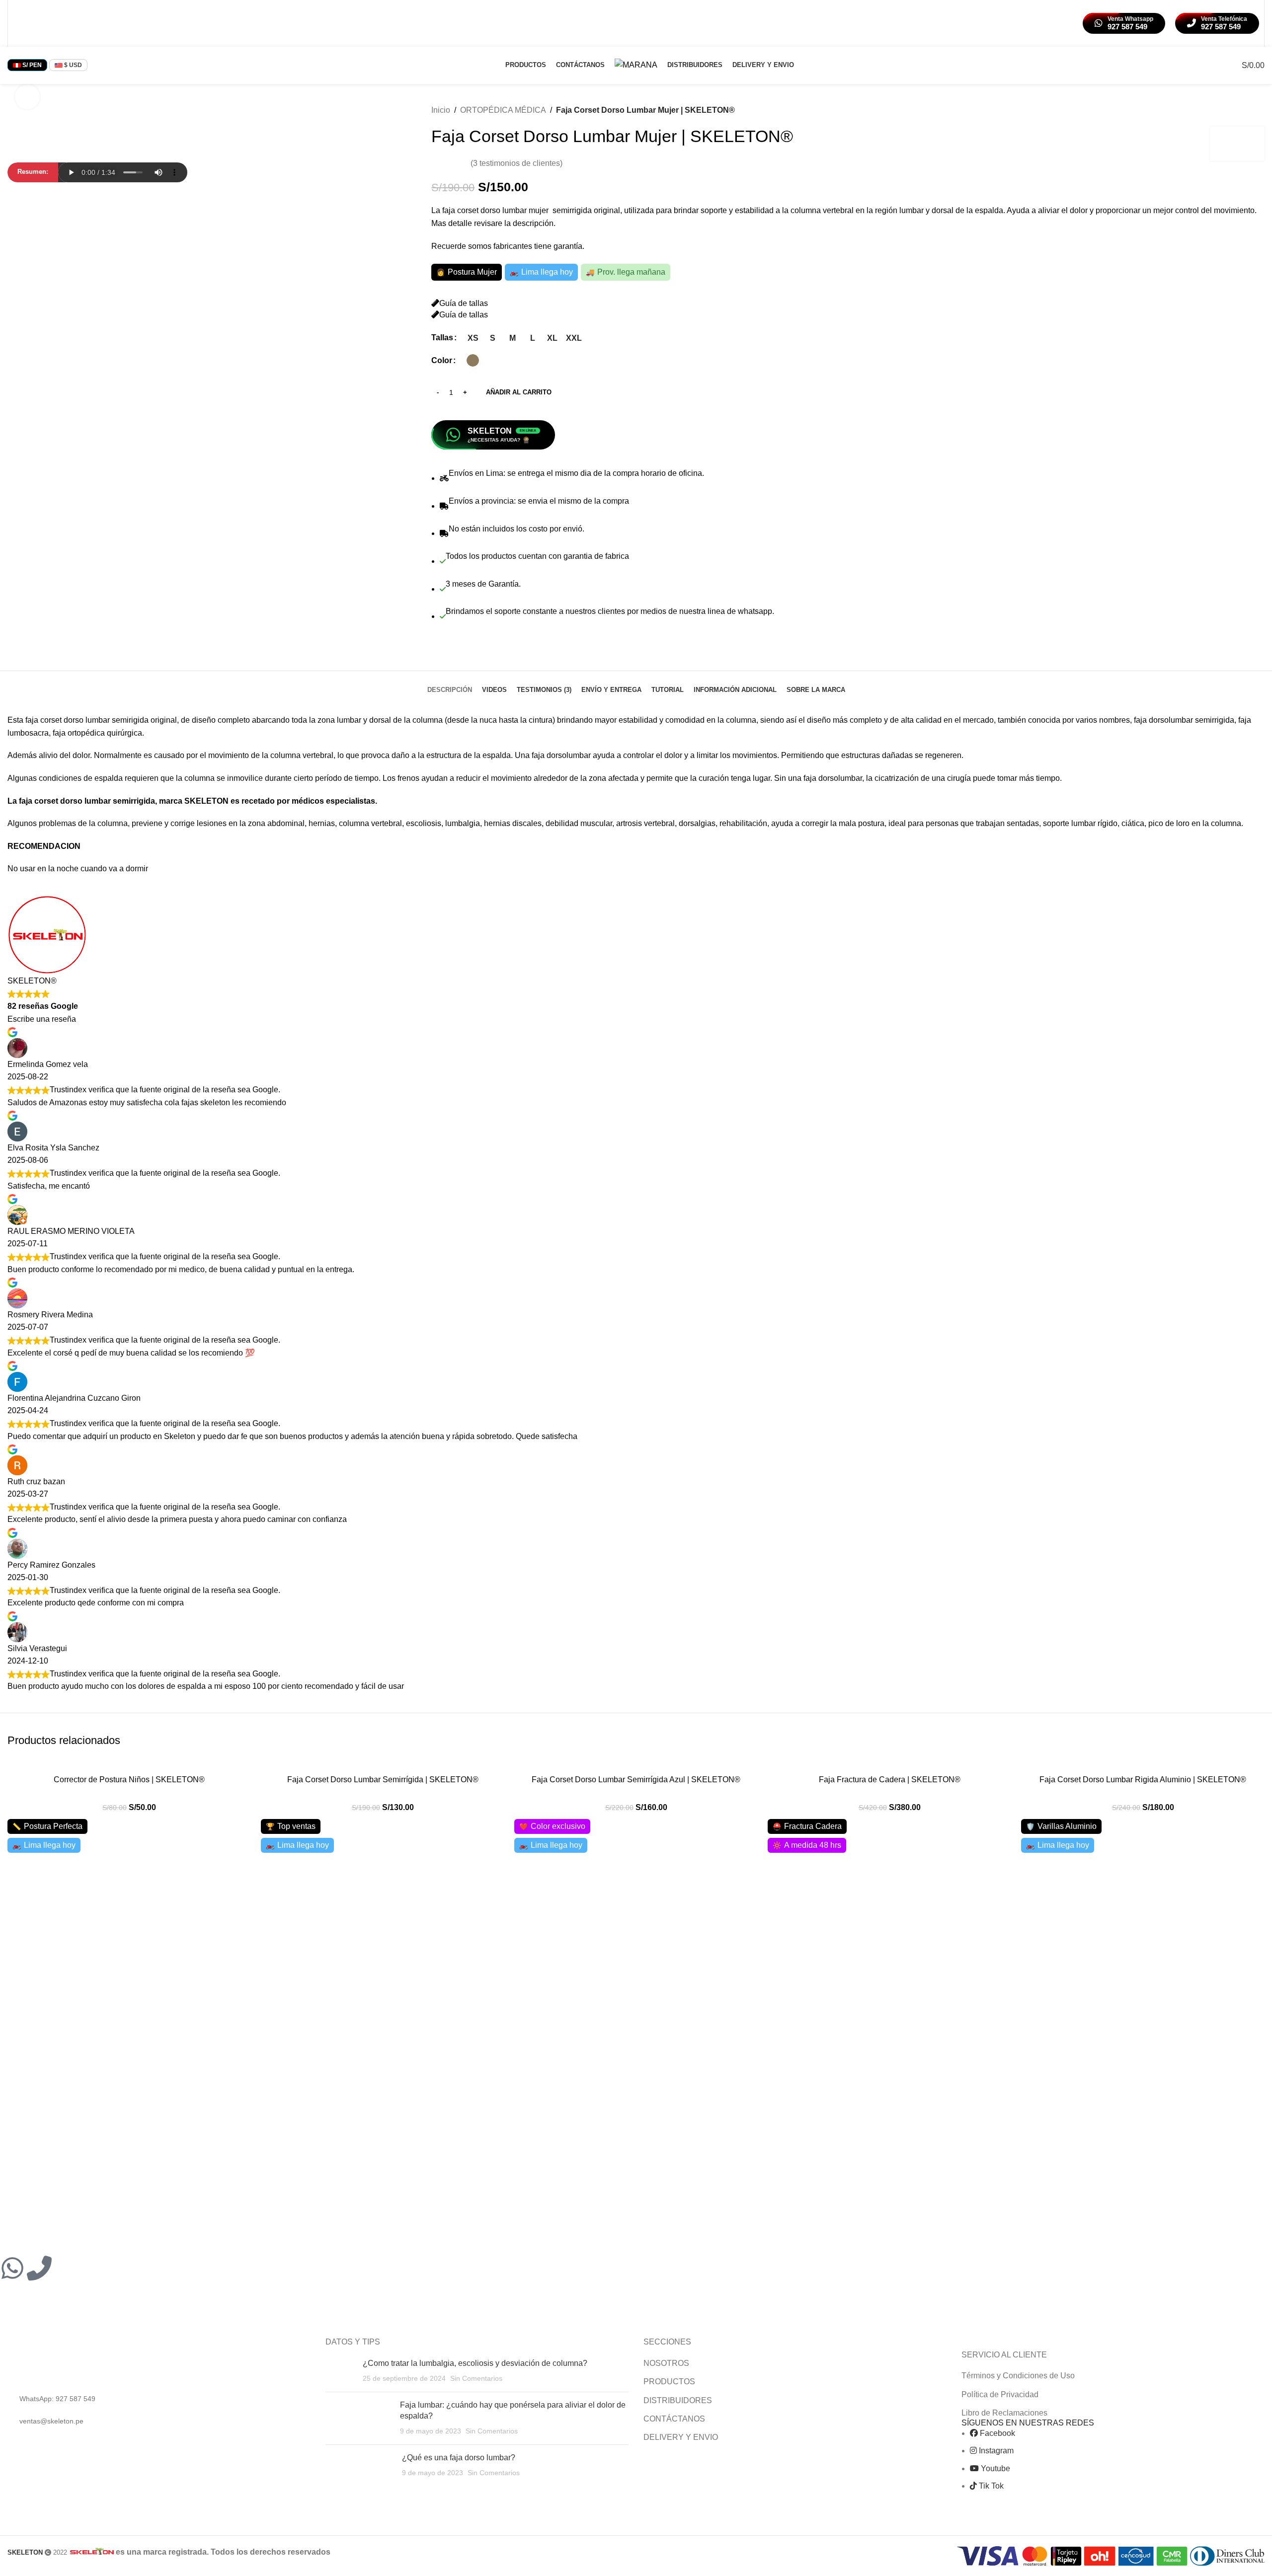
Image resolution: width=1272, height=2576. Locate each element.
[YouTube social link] (44, 23)
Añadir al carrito (519, 392)
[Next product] (1259, 110)
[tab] (450, 685)
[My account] (1212, 65)
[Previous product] (1235, 110)
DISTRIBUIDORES (678, 2400)
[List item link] (159, 2399)
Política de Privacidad (1000, 2394)
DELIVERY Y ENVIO (681, 2437)
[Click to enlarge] (27, 97)
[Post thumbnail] (340, 2371)
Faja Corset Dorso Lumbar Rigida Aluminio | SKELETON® (1143, 1780)
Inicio (441, 110)
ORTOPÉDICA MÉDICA (503, 110)
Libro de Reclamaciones (1004, 2413)
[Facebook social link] (19, 23)
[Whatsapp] (12, 2268)
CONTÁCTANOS (674, 2419)
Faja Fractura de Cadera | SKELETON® (890, 1780)
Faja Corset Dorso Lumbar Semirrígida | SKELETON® (383, 1780)
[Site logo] (636, 64)
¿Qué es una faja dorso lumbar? (459, 2458)
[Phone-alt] (39, 2268)
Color (442, 360)
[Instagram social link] (32, 23)
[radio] (473, 338)
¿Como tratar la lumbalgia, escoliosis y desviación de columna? (475, 2363)
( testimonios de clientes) (517, 163)
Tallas (442, 338)
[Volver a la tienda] (1247, 110)
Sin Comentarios (476, 2378)
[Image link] (71, 2361)
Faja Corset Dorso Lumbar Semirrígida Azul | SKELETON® (636, 1780)
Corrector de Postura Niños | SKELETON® (129, 1780)
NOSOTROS (666, 2363)
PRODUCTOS (669, 2382)
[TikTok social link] (57, 23)
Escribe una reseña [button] (42, 1019)
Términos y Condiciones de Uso (1018, 2376)
